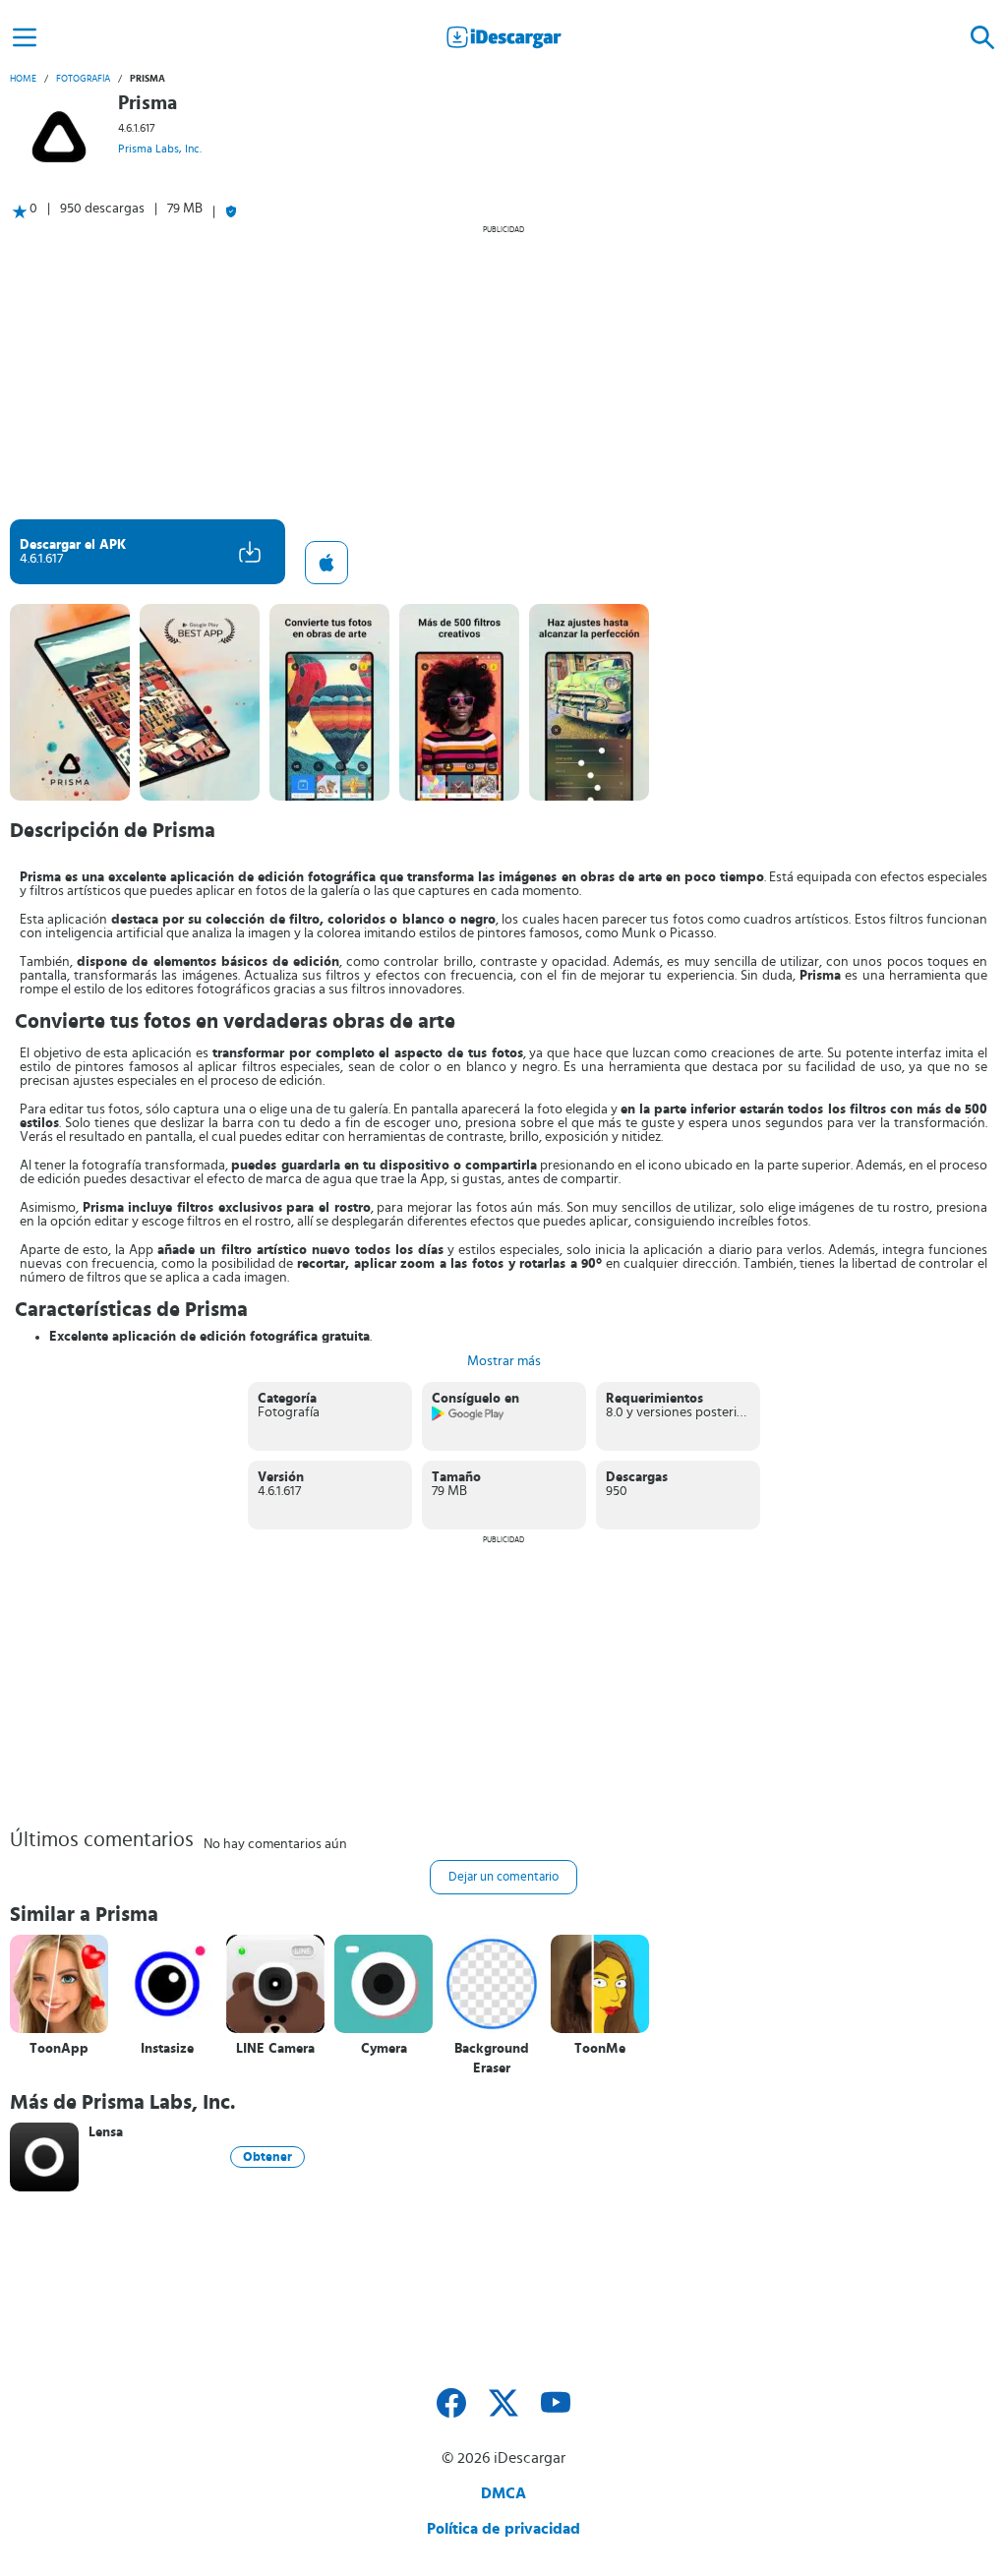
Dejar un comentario (503, 1877)
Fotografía (83, 79)
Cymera (384, 2049)
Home (23, 79)
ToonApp (59, 2049)
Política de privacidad (503, 2529)
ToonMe (600, 2049)
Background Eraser (492, 2059)
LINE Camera (275, 2049)
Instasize (167, 2049)
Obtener (267, 2157)
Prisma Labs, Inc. (160, 149)
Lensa (106, 2132)
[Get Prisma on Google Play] (469, 1417)
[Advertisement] (503, 372)
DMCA (503, 2493)
